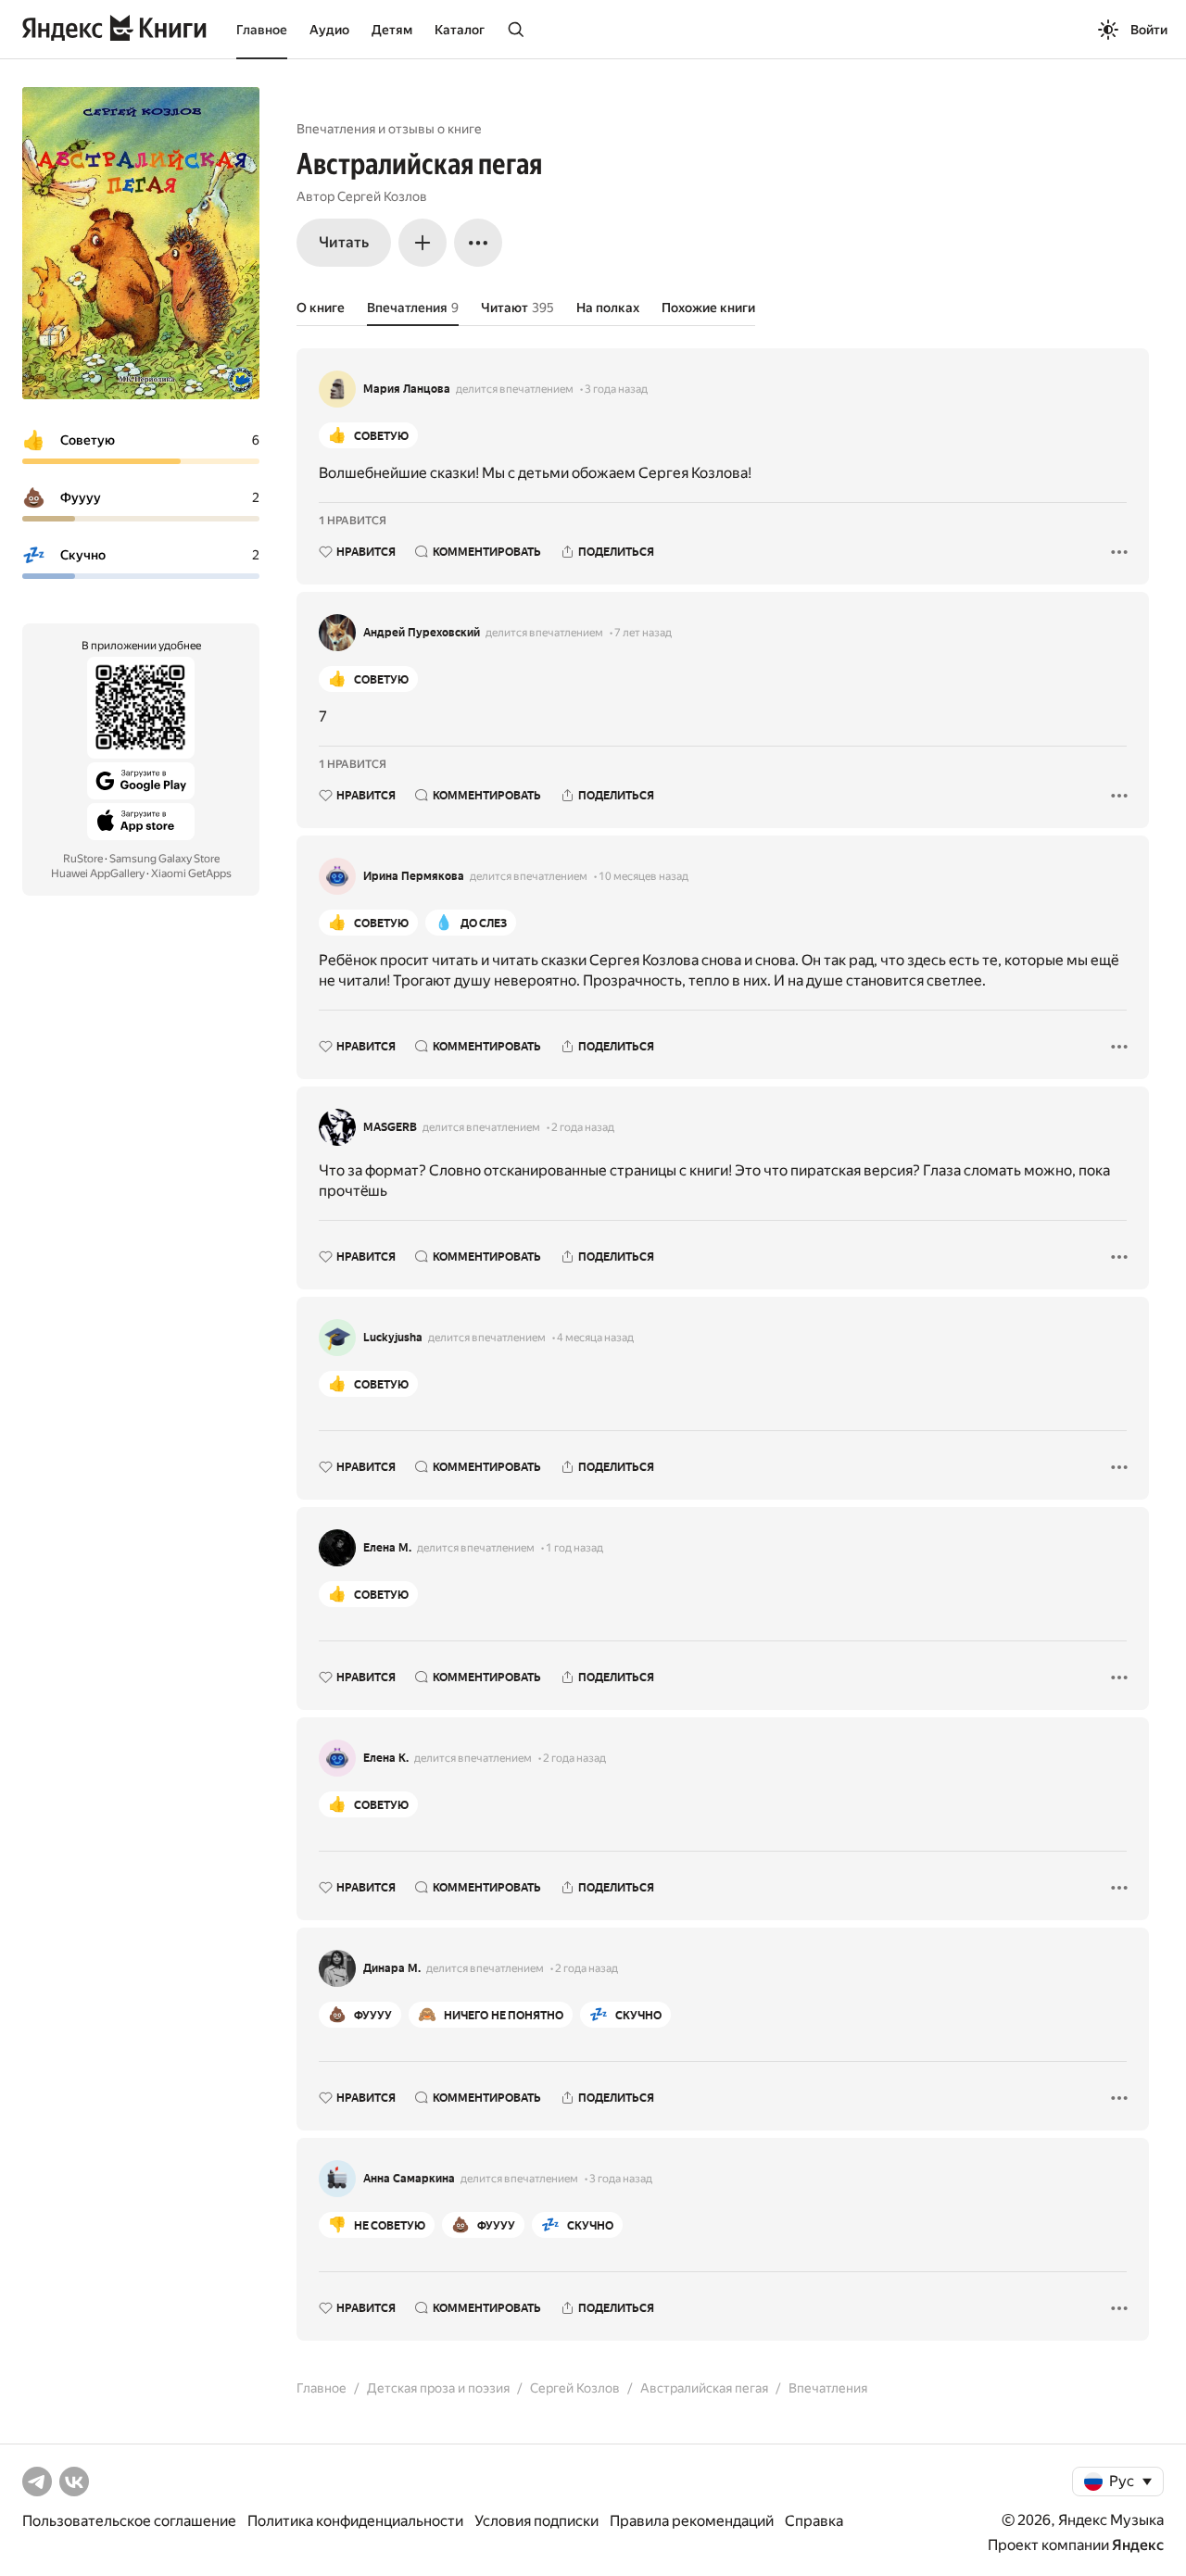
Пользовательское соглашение (129, 2521)
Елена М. (387, 1548)
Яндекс (1138, 2545)
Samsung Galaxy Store (164, 859)
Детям (392, 30)
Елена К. (386, 1758)
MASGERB (390, 1127)
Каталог (460, 30)
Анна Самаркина (409, 2179)
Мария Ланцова (407, 389)
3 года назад (616, 389)
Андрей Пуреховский (422, 633)
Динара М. (392, 1968)
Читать (344, 242)
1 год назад (574, 1548)
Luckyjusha (393, 1338)
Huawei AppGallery (98, 873)
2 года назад (583, 1127)
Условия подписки (536, 2521)
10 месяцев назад (643, 876)
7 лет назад (643, 633)
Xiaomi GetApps (191, 873)
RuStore (83, 859)
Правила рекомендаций (692, 2521)
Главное (262, 30)
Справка (814, 2521)
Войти (1149, 30)
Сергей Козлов (382, 196)
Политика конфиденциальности (355, 2521)
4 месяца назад (595, 1338)
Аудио (329, 30)
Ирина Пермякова (414, 876)
